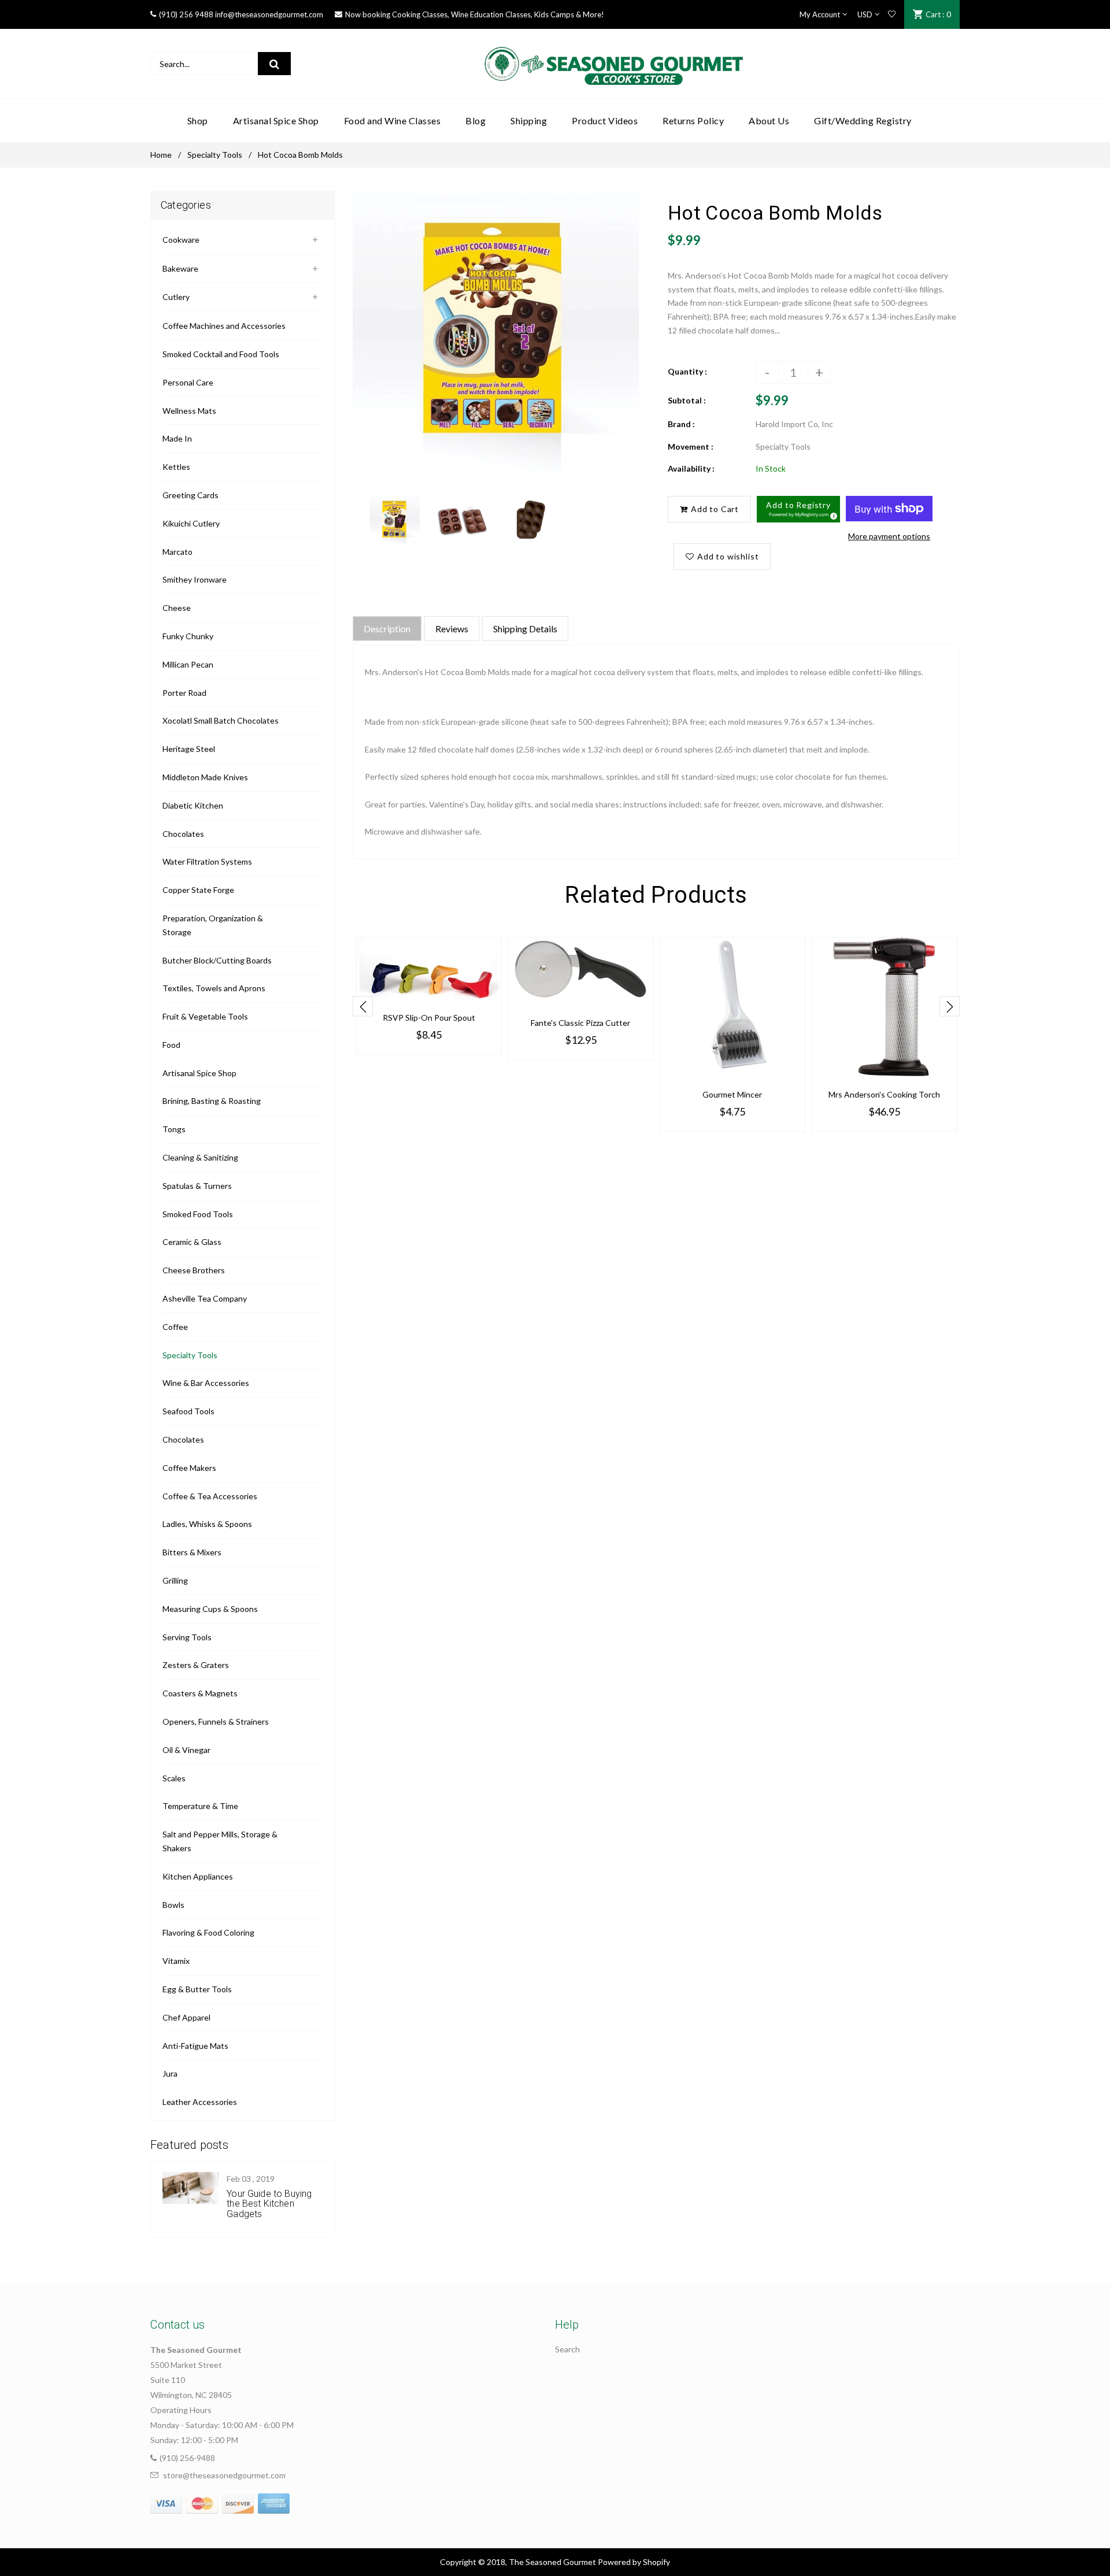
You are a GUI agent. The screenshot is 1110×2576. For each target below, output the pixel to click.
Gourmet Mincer (732, 1094)
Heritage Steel (189, 749)
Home (161, 155)
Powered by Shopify (634, 2562)
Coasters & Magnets (200, 1693)
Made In (177, 438)
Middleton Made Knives (205, 777)
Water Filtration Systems (207, 861)
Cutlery (176, 297)
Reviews (452, 629)
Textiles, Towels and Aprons (214, 988)
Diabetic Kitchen (193, 805)
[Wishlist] (892, 14)
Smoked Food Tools (198, 1214)
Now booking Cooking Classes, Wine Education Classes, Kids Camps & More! (475, 14)
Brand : (681, 424)
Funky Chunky (188, 636)
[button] (798, 509)
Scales (174, 1778)
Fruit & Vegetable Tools (205, 1016)
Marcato (177, 552)
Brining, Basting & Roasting (212, 1101)
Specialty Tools (215, 155)
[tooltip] (832, 514)
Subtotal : (687, 400)
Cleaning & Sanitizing (200, 1157)
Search (567, 2349)
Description (387, 629)
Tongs (174, 1129)
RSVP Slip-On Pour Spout (429, 1018)
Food (171, 1045)
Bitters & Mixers (192, 1552)
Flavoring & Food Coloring (208, 1932)
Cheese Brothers (194, 1270)
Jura (170, 2073)
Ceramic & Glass (192, 1242)
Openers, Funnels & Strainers (216, 1721)
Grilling (175, 1580)
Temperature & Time (200, 1806)
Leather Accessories (200, 2102)
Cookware (181, 240)
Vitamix (176, 1961)
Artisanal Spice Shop (199, 1073)
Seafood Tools (188, 1411)
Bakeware (180, 268)
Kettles (176, 467)
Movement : (691, 446)
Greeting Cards (190, 495)
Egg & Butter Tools (197, 1989)
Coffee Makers (189, 1468)
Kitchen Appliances (198, 1876)
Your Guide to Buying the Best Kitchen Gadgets (269, 2204)
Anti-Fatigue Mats (195, 2046)
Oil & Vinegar (186, 1750)
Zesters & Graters (196, 1665)
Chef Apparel (186, 2017)
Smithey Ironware (195, 579)
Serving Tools (187, 1637)
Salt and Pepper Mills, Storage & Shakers (220, 1841)
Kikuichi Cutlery (191, 523)
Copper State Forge (198, 890)
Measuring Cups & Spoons (210, 1609)
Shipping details (525, 629)
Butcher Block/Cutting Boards (217, 960)
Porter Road (184, 693)
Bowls (173, 1905)
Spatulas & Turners (197, 1186)
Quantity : (687, 371)
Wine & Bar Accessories (206, 1383)
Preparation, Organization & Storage (213, 925)
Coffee (175, 1327)
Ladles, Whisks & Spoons (207, 1524)
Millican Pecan (188, 664)
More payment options (889, 536)
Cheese (177, 608)
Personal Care (188, 382)
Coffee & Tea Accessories (210, 1496)
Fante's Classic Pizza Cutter (580, 1023)
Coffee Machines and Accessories (224, 326)
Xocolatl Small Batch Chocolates (221, 720)
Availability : (691, 468)
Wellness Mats (189, 411)
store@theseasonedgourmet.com (224, 2475)
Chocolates (183, 834)
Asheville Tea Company (205, 1298)
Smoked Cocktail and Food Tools (221, 354)
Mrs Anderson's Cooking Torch (884, 1094)
